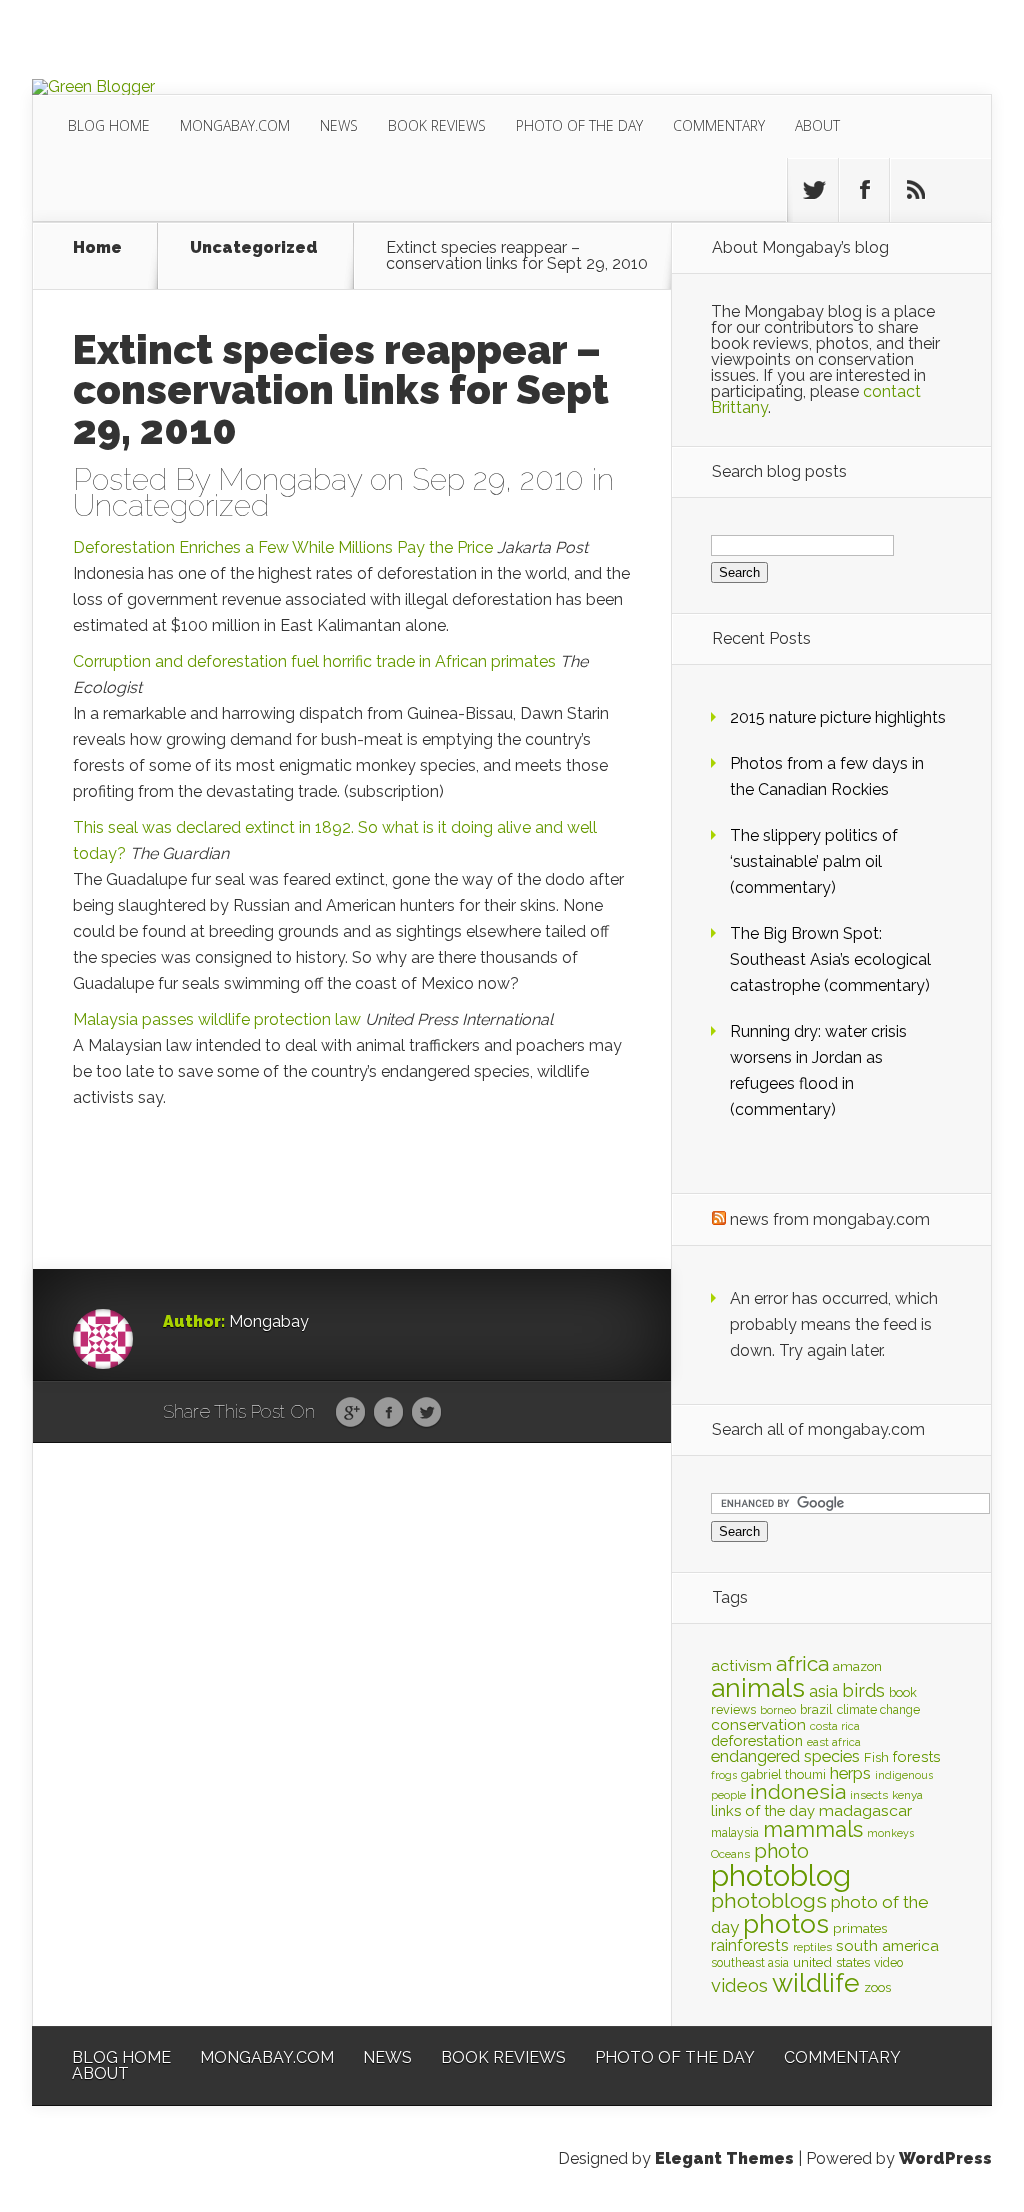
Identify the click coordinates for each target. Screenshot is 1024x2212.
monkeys (890, 1833)
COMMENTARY (719, 125)
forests (917, 1756)
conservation (758, 1724)
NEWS (339, 125)
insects (869, 1795)
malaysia (735, 1833)
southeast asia (750, 1963)
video (888, 1963)
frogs (724, 1775)
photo (781, 1851)
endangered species (785, 1756)
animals (758, 1688)
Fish (876, 1757)
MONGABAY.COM (235, 125)
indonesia (798, 1792)
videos (739, 1985)
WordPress (945, 2158)
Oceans (730, 1854)
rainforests (750, 1945)
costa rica (835, 1726)
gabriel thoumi (783, 1774)
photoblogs (769, 1900)
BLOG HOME (109, 125)
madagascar (865, 1810)
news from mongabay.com (830, 1219)
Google (350, 1413)
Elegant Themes (724, 2158)
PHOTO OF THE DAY (579, 125)
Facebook (388, 1413)
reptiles (812, 1947)
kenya (907, 1795)
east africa (834, 1742)
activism (741, 1665)
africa (802, 1663)
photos (786, 1923)
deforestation (757, 1740)
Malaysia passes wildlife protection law (217, 1019)
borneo (778, 1710)
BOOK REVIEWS (437, 125)
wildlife (816, 1983)
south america (887, 1946)
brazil (816, 1709)
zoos (877, 1987)
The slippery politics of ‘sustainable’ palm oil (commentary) (814, 861)
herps (850, 1773)
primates (860, 1928)
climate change (878, 1710)
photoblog (781, 1875)
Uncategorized (254, 248)
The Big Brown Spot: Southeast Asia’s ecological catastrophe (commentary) (830, 959)
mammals (813, 1829)
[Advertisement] (193, 1201)
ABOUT (817, 125)
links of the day (763, 1810)
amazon (857, 1666)
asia (823, 1691)
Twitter (426, 1413)
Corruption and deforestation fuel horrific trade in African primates (314, 661)
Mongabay (290, 479)
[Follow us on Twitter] (813, 190)
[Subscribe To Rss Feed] (915, 190)
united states (831, 1962)
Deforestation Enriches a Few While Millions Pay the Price (283, 547)
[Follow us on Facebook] (864, 190)
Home (97, 248)
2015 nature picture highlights (838, 717)
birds (863, 1690)
